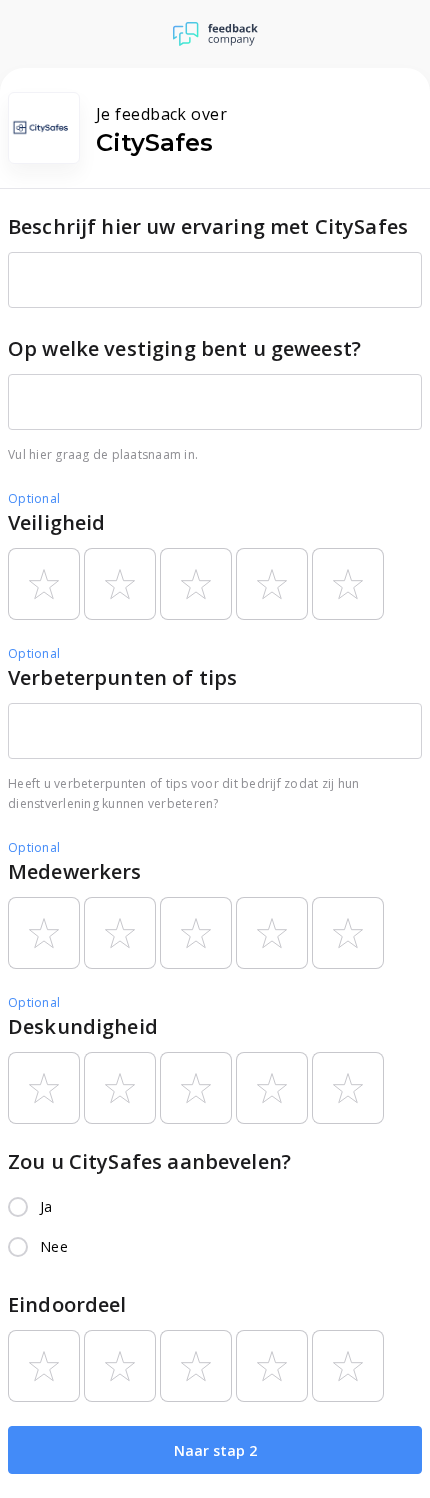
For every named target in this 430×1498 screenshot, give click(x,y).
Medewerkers (75, 871)
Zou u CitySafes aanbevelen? (149, 1161)
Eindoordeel (67, 1304)
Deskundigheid (83, 1026)
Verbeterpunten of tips (122, 677)
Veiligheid (57, 522)
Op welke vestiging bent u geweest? (184, 348)
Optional (34, 498)
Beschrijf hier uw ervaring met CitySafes (208, 226)
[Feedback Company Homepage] (215, 34)
